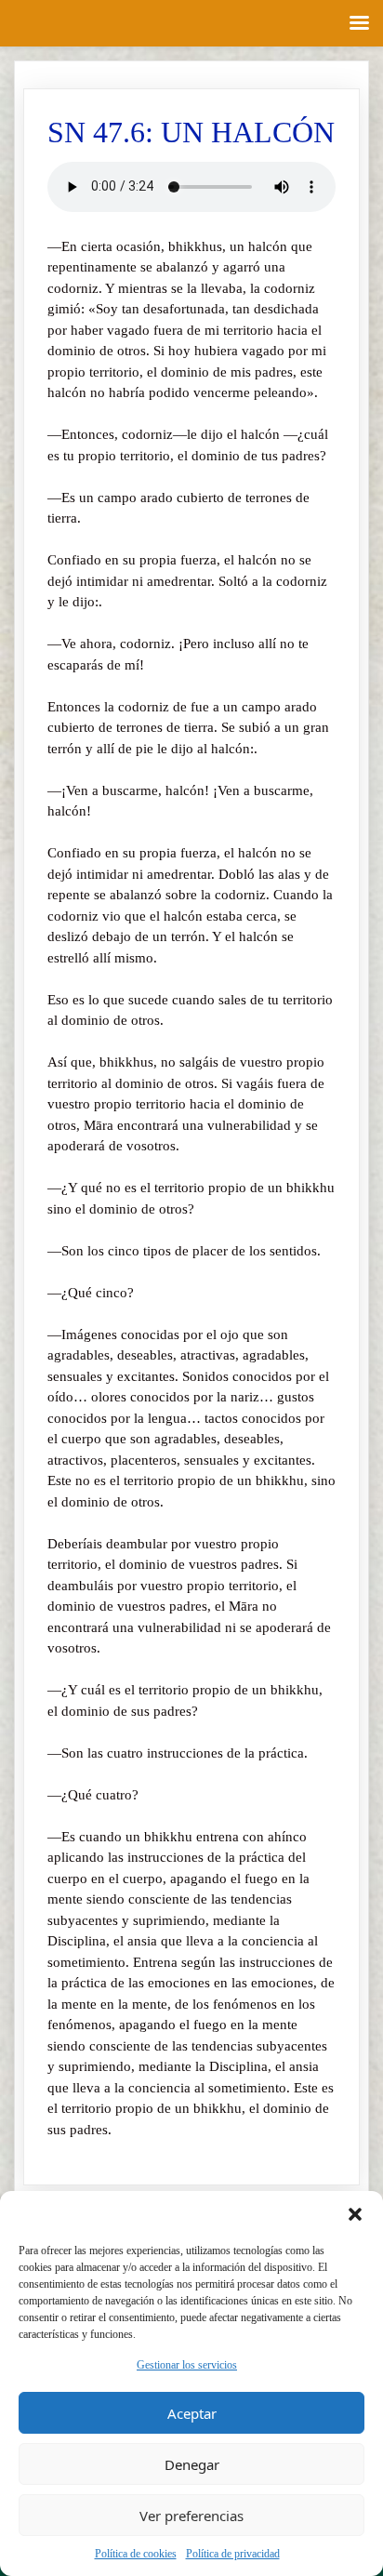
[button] (355, 2214)
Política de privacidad (233, 2554)
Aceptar (192, 2413)
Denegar (192, 2464)
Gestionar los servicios (187, 2365)
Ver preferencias (191, 2516)
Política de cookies (136, 2554)
